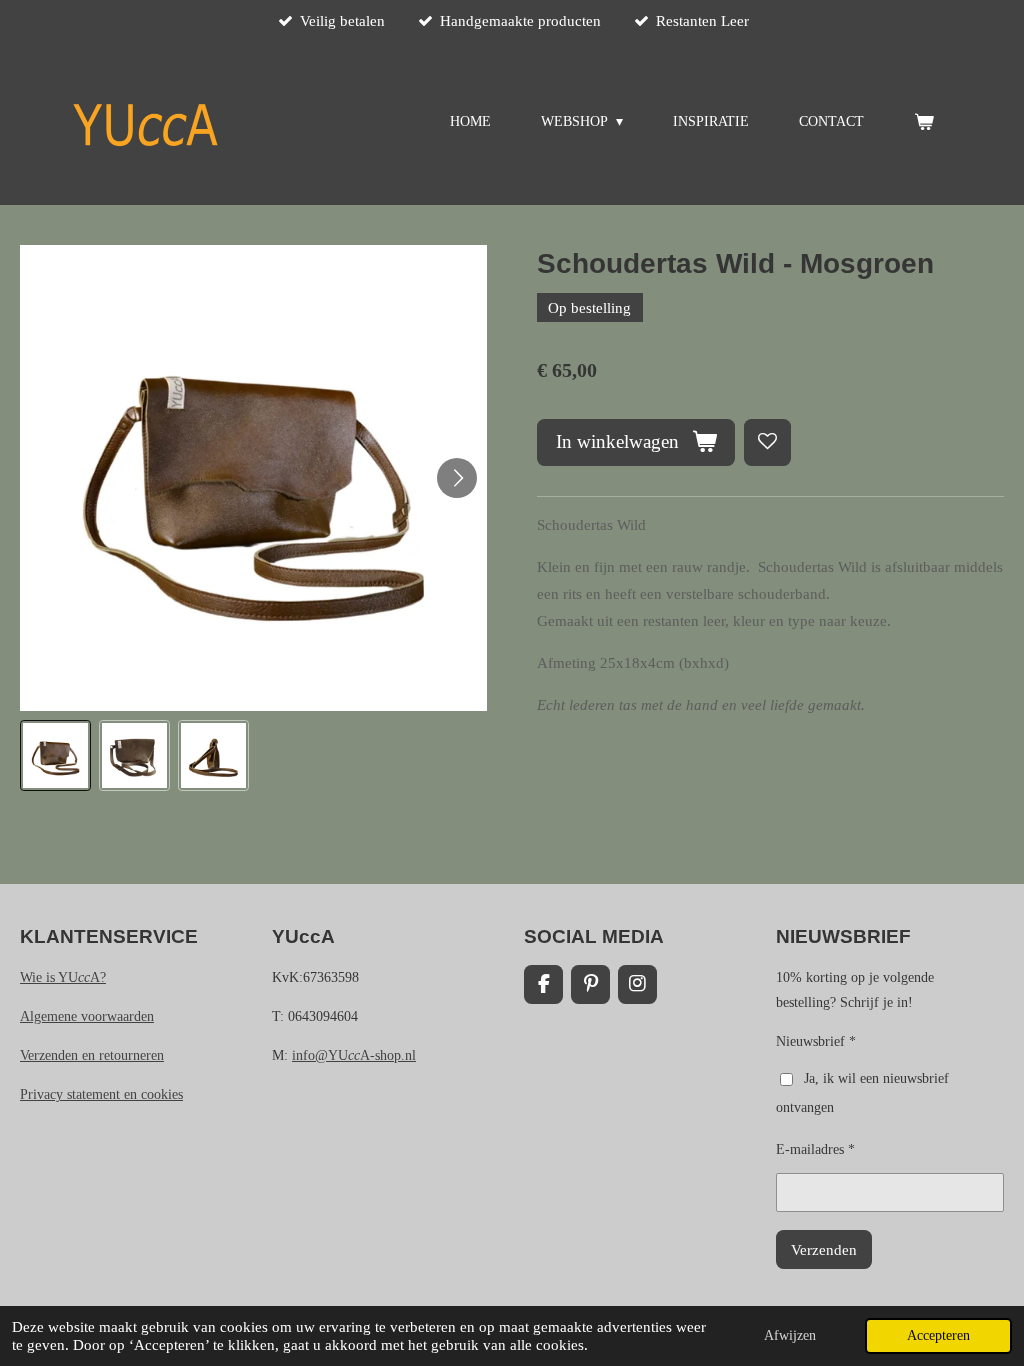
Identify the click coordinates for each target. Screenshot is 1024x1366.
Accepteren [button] (938, 1335)
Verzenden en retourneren (92, 1055)
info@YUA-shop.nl (354, 1055)
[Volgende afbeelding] (457, 478)
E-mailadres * (815, 1149)
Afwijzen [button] (790, 1335)
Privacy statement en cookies (101, 1094)
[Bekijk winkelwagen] (924, 122)
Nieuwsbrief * (816, 1041)
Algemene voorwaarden (87, 1016)
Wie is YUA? (63, 977)
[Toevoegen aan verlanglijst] (767, 442)
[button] (55, 755)
